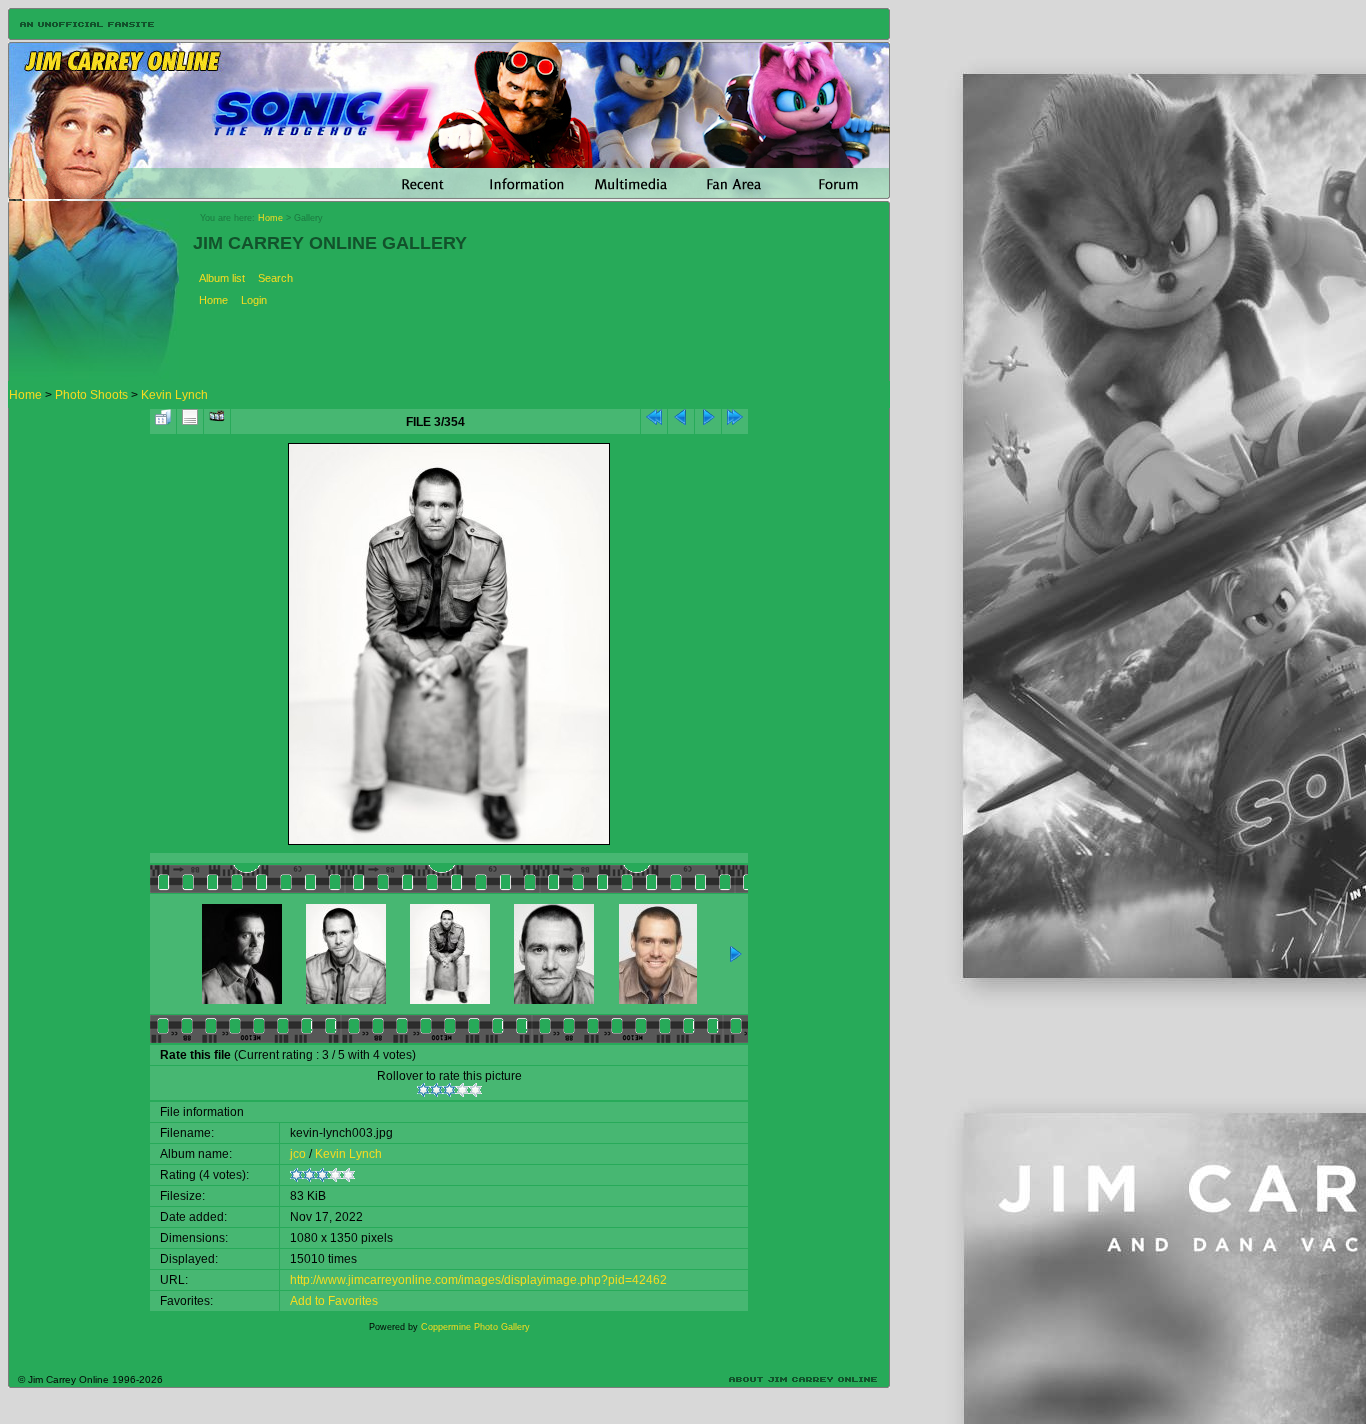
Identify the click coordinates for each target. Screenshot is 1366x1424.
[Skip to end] (735, 421)
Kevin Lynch (174, 395)
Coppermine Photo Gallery (475, 1327)
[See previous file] (681, 421)
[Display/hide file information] (190, 421)
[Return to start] (654, 421)
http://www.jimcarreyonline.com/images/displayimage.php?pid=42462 (478, 1280)
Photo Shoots (91, 395)
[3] (449, 1090)
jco (298, 1154)
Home (270, 218)
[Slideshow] (217, 421)
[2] (436, 1090)
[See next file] (708, 421)
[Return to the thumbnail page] (163, 421)
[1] (423, 1090)
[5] (475, 1090)
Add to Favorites (334, 1301)
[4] (462, 1090)
